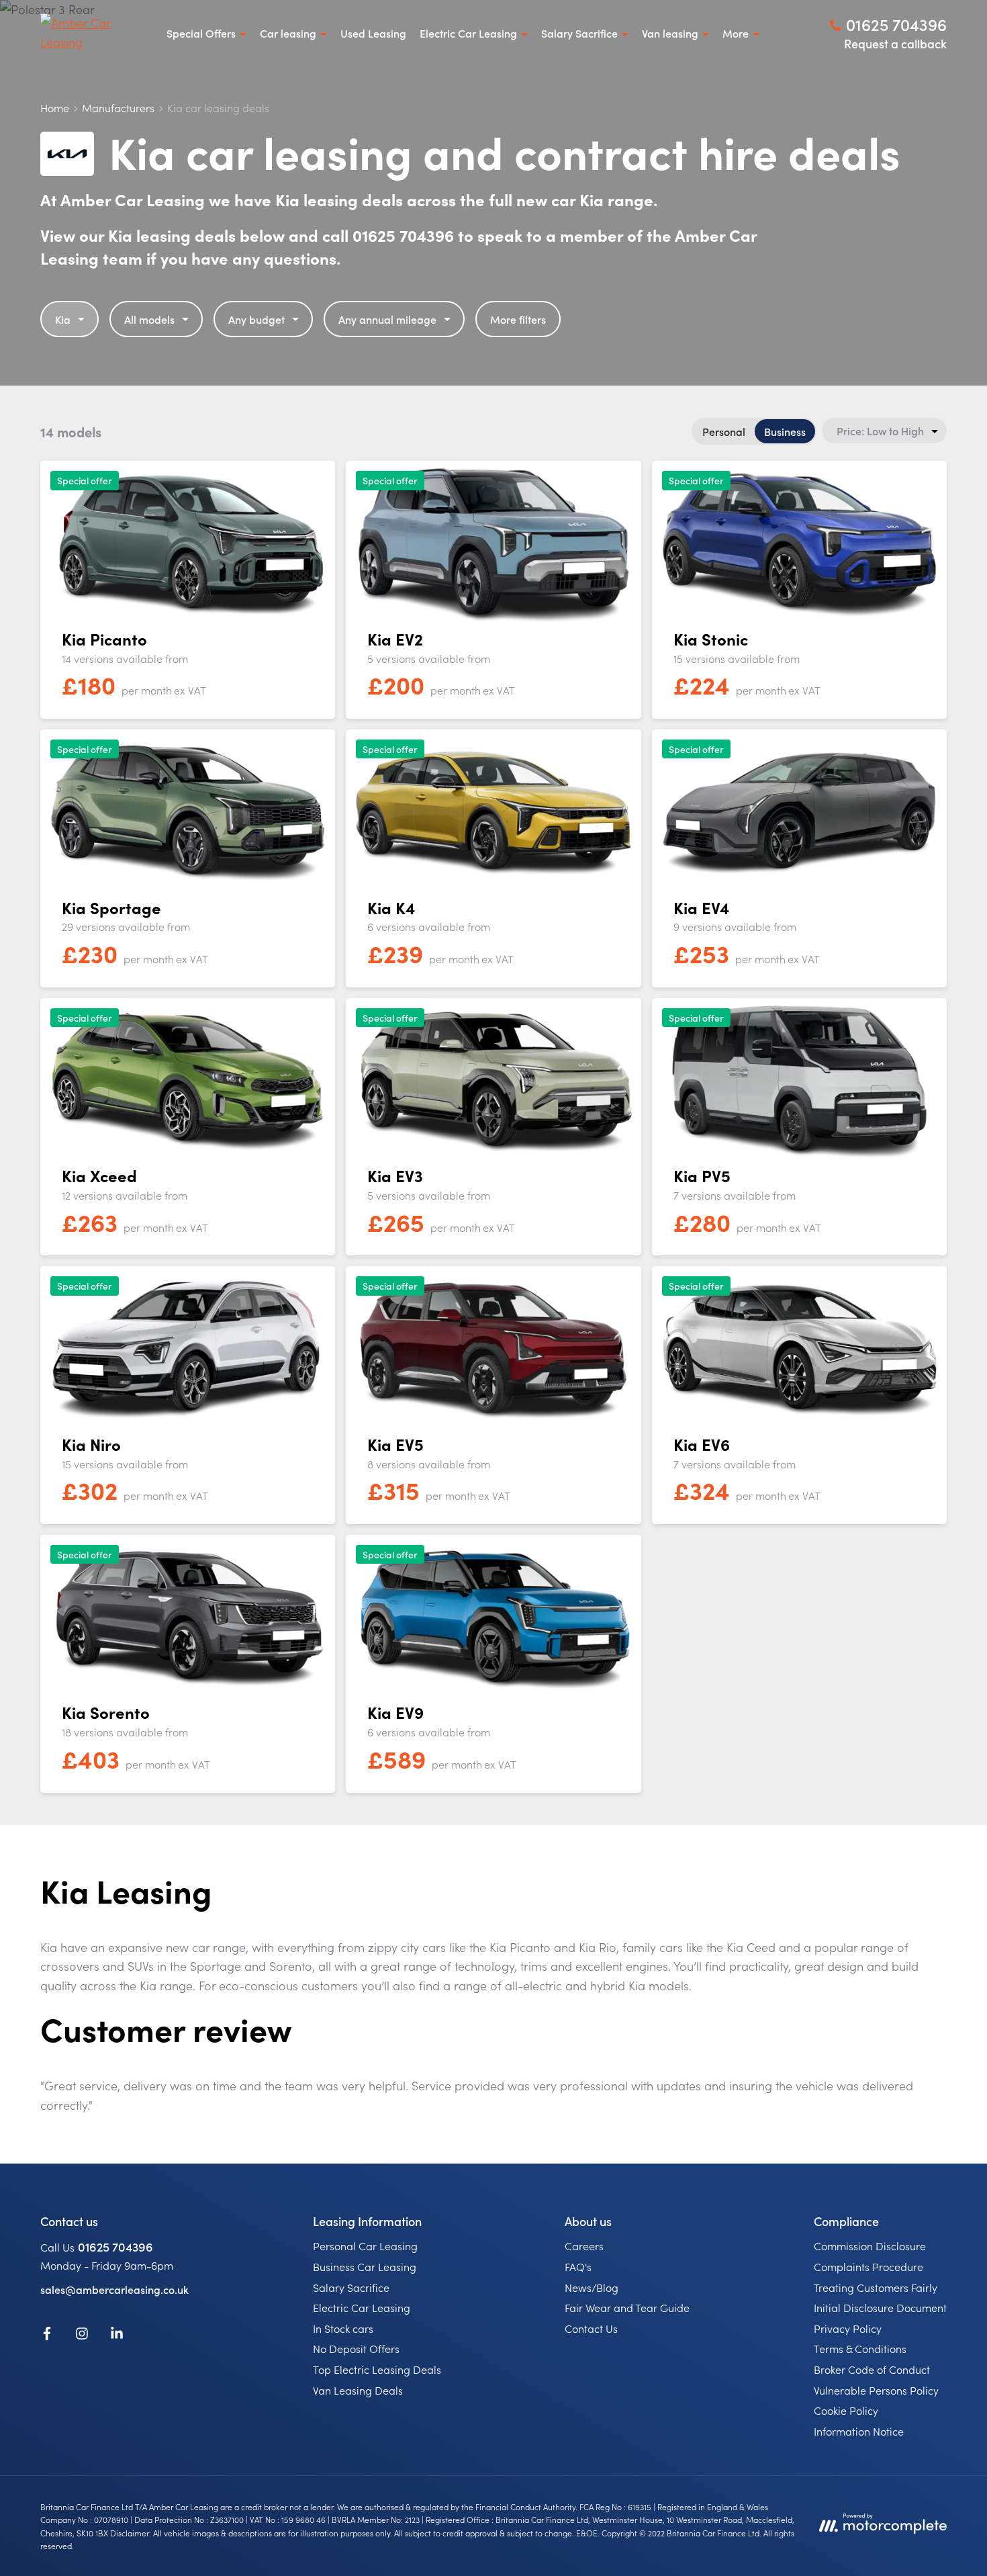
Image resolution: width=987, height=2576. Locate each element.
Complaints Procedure (868, 2266)
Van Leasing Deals (358, 2390)
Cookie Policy (846, 2410)
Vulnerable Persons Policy (876, 2390)
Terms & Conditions (860, 2348)
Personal (724, 431)
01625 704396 (115, 2247)
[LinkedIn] (117, 2336)
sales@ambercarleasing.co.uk (114, 2289)
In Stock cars (343, 2328)
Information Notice (859, 2431)
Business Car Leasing (365, 2266)
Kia (63, 319)
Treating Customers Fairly (876, 2287)
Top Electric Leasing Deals (377, 2369)
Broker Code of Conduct (872, 2369)
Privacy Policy (848, 2328)
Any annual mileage (387, 319)
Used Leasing (373, 33)
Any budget (256, 319)
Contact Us (591, 2328)
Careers (584, 2246)
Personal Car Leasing (365, 2246)
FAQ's (578, 2266)
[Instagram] (82, 2336)
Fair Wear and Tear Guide (627, 2307)
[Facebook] (47, 2336)
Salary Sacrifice (351, 2287)
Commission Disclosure (870, 2246)
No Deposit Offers (356, 2348)
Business (785, 431)
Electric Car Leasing (362, 2307)
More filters (518, 319)
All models (149, 319)
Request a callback (895, 43)
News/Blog (592, 2287)
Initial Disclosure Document (880, 2307)
